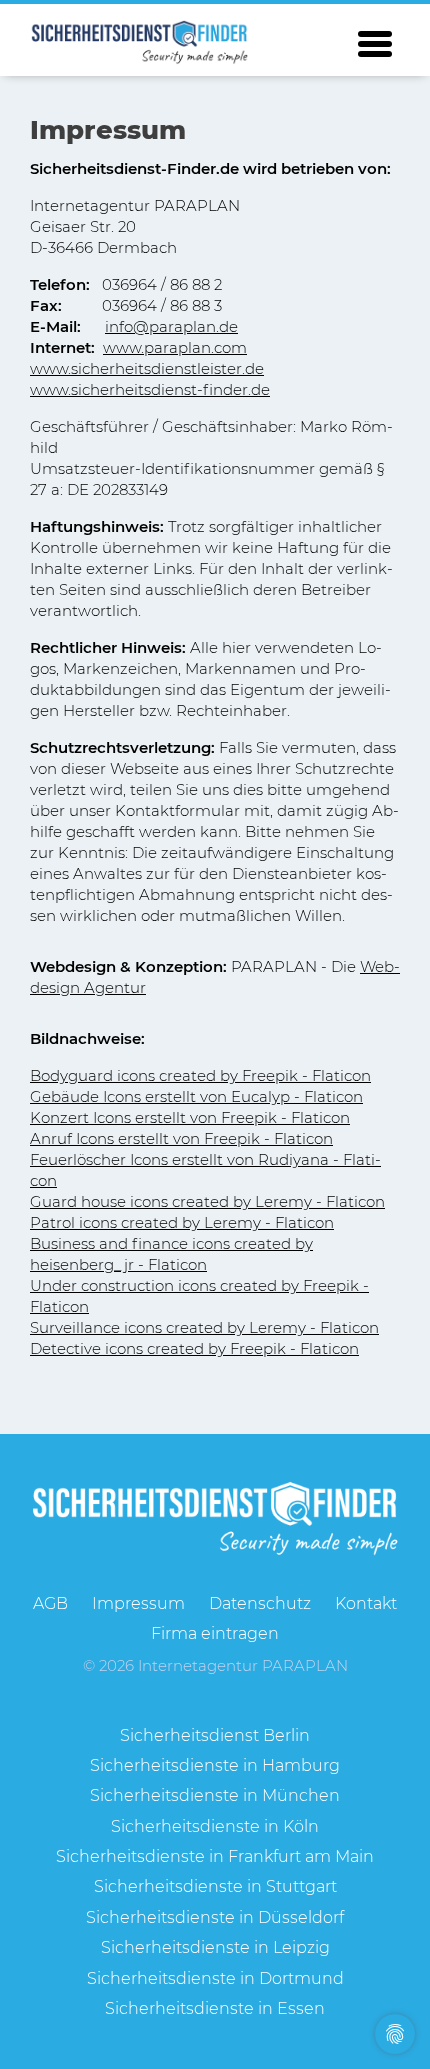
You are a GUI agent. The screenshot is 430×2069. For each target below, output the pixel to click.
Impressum (138, 1603)
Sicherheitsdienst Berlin (215, 1735)
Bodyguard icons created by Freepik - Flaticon (200, 1075)
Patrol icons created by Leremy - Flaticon (182, 1222)
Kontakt (366, 1603)
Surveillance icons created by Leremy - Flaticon (204, 1327)
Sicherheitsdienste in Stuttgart (215, 1886)
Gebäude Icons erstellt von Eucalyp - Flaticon (196, 1096)
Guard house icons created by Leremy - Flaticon (207, 1201)
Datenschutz (260, 1603)
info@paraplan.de (171, 326)
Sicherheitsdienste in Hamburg (215, 1765)
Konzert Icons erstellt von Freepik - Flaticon (190, 1117)
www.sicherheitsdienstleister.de (147, 368)
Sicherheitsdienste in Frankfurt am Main (215, 1856)
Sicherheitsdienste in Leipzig (215, 1947)
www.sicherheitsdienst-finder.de (150, 389)
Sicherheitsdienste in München (215, 1795)
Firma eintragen (215, 1633)
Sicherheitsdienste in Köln (215, 1826)
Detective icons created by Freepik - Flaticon (194, 1348)
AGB (50, 1603)
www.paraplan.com (175, 347)
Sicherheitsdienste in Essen (215, 2008)
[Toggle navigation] (375, 44)
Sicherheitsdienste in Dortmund (215, 1978)
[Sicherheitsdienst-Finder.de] (139, 42)
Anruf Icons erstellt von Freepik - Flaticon (181, 1138)
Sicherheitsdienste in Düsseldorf (215, 1917)
